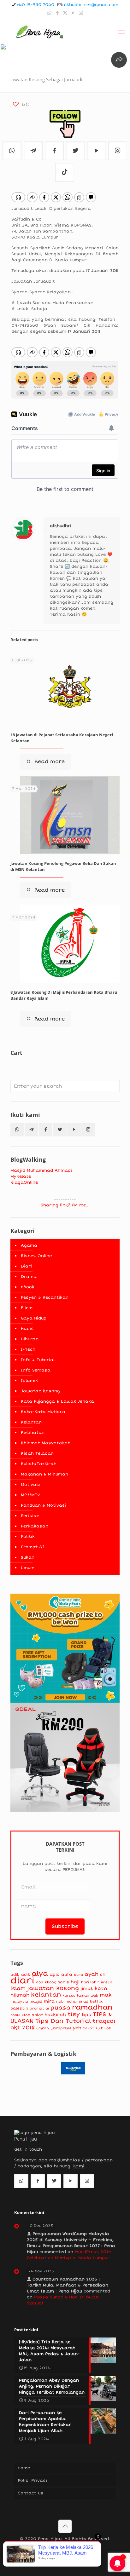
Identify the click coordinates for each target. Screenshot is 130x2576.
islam (18, 1988)
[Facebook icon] (57, 13)
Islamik (29, 1381)
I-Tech (28, 1349)
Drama (29, 1277)
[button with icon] (17, 1130)
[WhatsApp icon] (49, 13)
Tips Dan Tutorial (63, 2021)
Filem (27, 1308)
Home (24, 2468)
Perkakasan (35, 1526)
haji (75, 1982)
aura (78, 1975)
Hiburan (30, 1339)
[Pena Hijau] (39, 31)
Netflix (96, 2001)
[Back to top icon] (65, 2526)
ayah (92, 1974)
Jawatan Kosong (40, 1391)
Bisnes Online (36, 1256)
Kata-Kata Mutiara (43, 1412)
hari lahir (90, 1982)
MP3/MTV (30, 1495)
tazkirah (55, 2015)
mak (106, 1995)
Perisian (30, 1516)
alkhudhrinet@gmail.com (90, 5)
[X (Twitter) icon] (65, 13)
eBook (28, 1287)
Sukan (28, 1557)
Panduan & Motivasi (44, 1505)
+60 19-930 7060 (35, 5)
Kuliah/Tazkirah (39, 1464)
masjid (36, 2001)
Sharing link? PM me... (65, 1205)
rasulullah (20, 2015)
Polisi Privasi (32, 2481)
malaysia (19, 2001)
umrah (43, 2028)
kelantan (46, 1995)
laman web (88, 1995)
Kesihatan (33, 1433)
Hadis (27, 1329)
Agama (29, 1245)
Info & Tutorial (38, 1360)
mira (49, 2001)
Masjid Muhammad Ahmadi (41, 1170)
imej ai (107, 1982)
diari (22, 1981)
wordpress (61, 2028)
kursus (69, 1995)
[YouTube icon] (73, 13)
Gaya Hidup (34, 1318)
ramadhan (92, 2007)
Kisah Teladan (37, 1453)
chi (103, 1975)
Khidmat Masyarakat (45, 1443)
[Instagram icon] (81, 13)
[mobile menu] (121, 31)
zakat (89, 2028)
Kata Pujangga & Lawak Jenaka (57, 1401)
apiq (55, 1975)
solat (38, 2015)
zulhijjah (103, 2028)
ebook (50, 1982)
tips (86, 2015)
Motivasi (31, 1485)
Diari (26, 1266)
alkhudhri (61, 526)
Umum (28, 1568)
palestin (19, 2008)
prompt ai (39, 2008)
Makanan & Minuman (44, 1474)
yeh (77, 2028)
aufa (67, 1975)
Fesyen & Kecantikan (45, 1297)
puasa (60, 2008)
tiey (74, 2014)
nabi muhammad (72, 2001)
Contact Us (31, 2493)
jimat (87, 1989)
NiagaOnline (24, 1182)
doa (40, 1982)
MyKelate (21, 1176)
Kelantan (31, 1422)
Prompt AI (32, 1547)
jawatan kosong (53, 1988)
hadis (63, 1982)
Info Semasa (36, 1370)
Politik (28, 1537)
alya (40, 1974)
